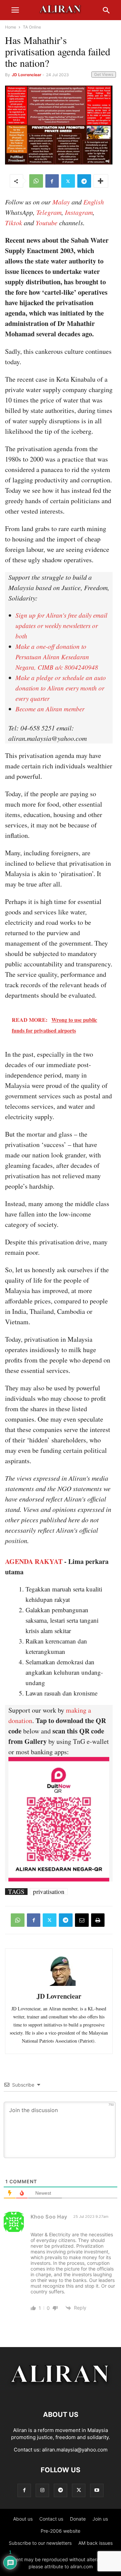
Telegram (49, 212)
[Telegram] (84, 181)
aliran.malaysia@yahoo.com (75, 2450)
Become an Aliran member (50, 709)
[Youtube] (97, 2490)
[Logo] (61, 2394)
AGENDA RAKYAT (34, 1561)
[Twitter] (68, 181)
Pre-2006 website (61, 2531)
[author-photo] (59, 1985)
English (94, 202)
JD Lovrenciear (27, 75)
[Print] (98, 1920)
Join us (100, 2519)
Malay (61, 202)
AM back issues (95, 2543)
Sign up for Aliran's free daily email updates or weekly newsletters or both (61, 626)
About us (23, 2519)
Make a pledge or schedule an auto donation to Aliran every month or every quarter (61, 688)
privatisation (49, 1892)
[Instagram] (42, 2490)
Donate (78, 2519)
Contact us (51, 2519)
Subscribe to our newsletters (40, 2543)
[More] (101, 181)
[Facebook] (52, 181)
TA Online (32, 27)
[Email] (82, 1920)
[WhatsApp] (36, 181)
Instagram (79, 212)
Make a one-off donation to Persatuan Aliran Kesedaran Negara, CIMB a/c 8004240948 (57, 657)
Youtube (47, 223)
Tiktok (14, 223)
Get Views (104, 74)
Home (11, 27)
